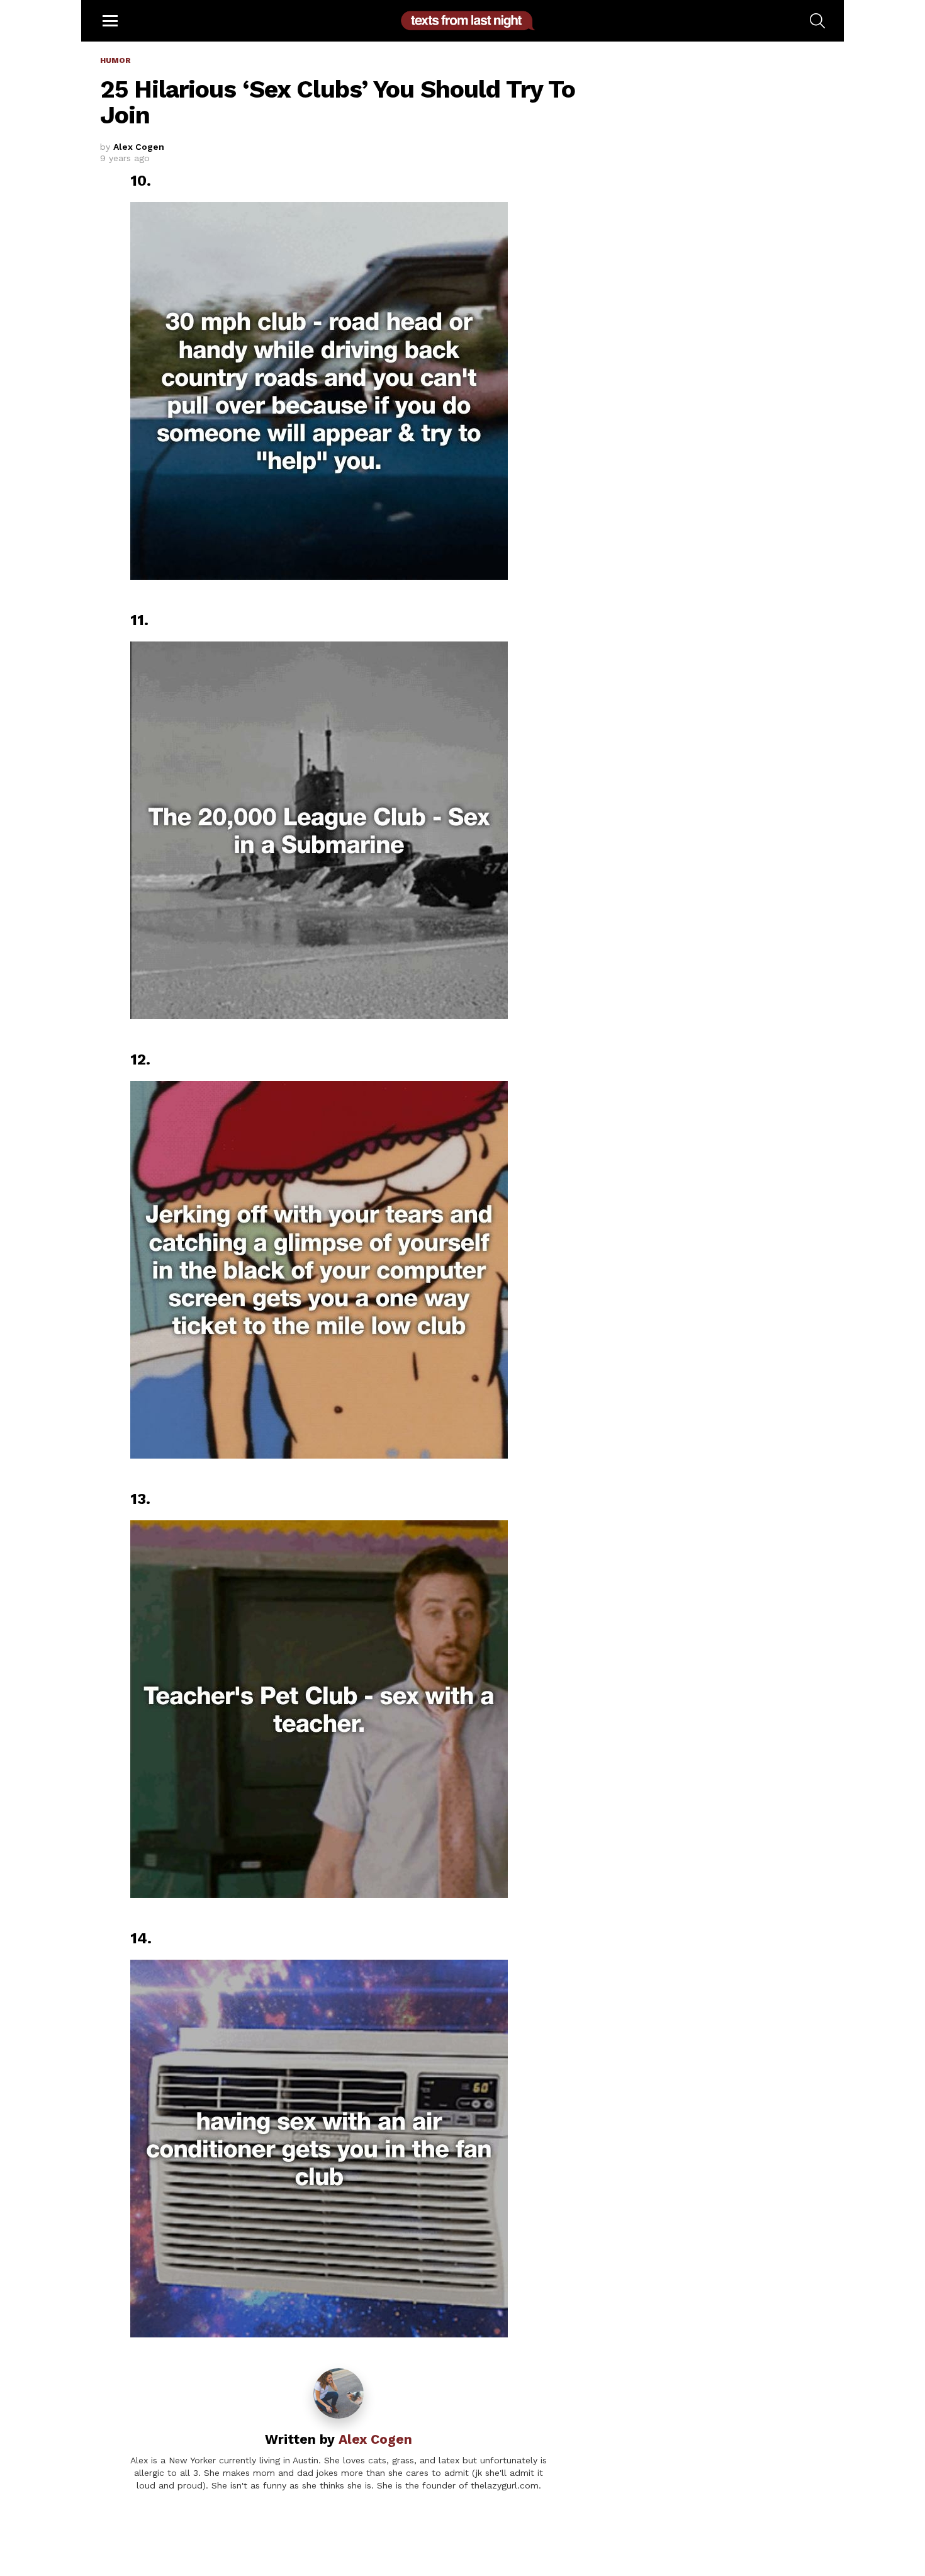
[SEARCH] (817, 21)
